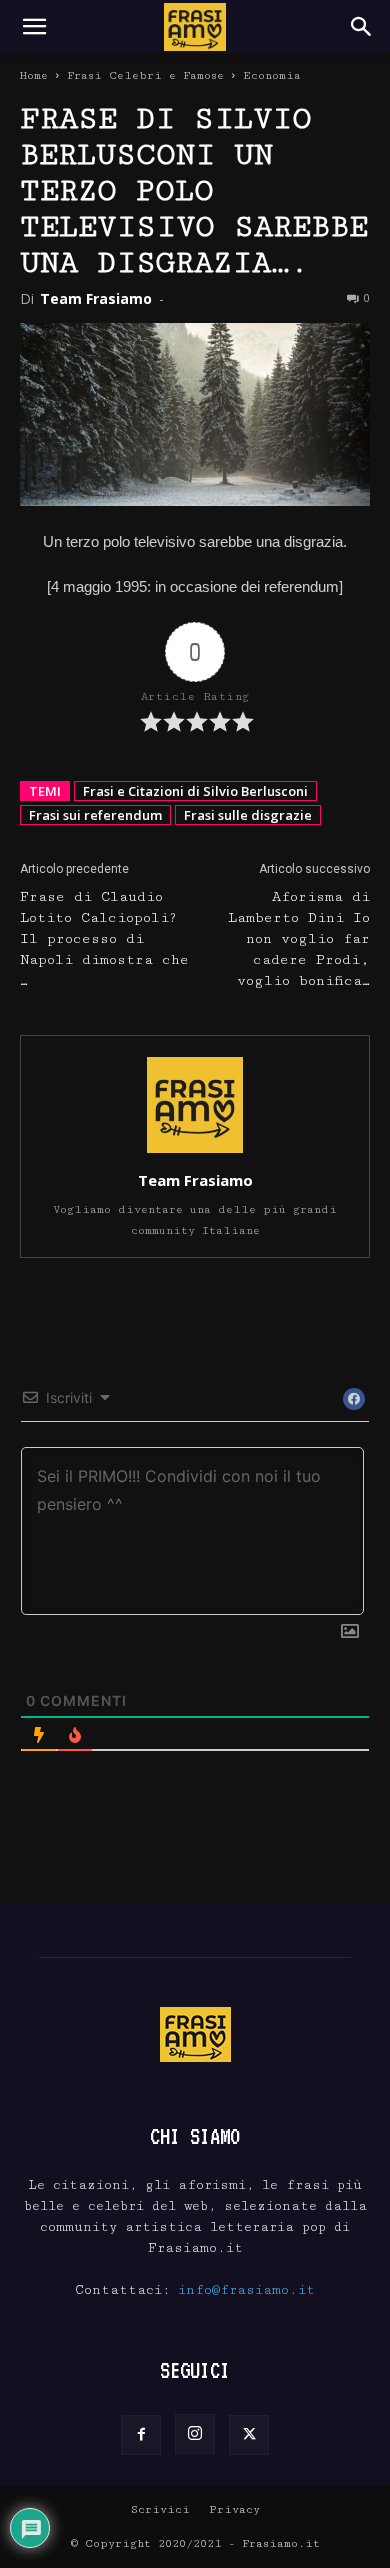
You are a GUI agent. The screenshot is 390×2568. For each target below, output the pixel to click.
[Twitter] (249, 2435)
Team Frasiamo (96, 298)
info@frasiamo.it (246, 2290)
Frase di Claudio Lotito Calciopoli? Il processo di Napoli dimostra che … (104, 939)
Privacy (234, 2509)
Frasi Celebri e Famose (145, 75)
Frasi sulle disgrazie (248, 815)
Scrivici (160, 2509)
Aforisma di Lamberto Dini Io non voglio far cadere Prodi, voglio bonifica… (299, 939)
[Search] (362, 27)
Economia (272, 75)
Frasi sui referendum (95, 815)
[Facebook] (141, 2435)
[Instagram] (195, 2434)
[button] (34, 27)
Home (34, 75)
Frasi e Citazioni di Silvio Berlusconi (195, 791)
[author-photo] (195, 1152)
